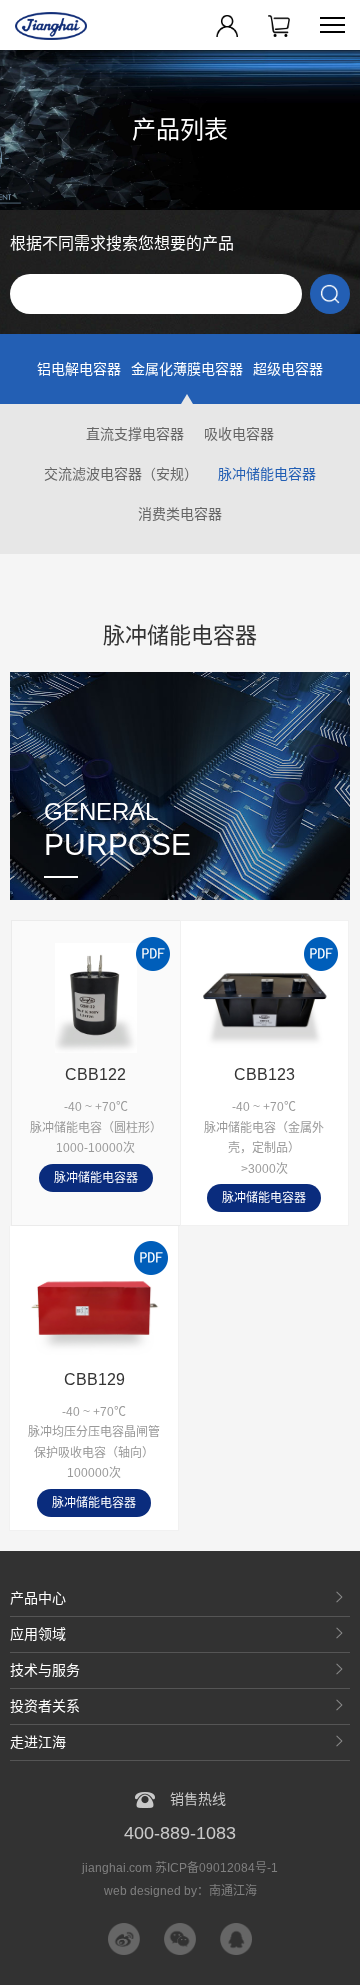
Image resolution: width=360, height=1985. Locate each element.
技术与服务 (45, 1670)
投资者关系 (45, 1706)
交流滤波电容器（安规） (121, 474)
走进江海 (38, 1742)
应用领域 (38, 1634)
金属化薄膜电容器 (187, 369)
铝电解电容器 (79, 369)
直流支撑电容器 (135, 434)
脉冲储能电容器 (267, 474)
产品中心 (38, 1598)
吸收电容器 (239, 434)
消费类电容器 (180, 514)
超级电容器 (288, 369)
